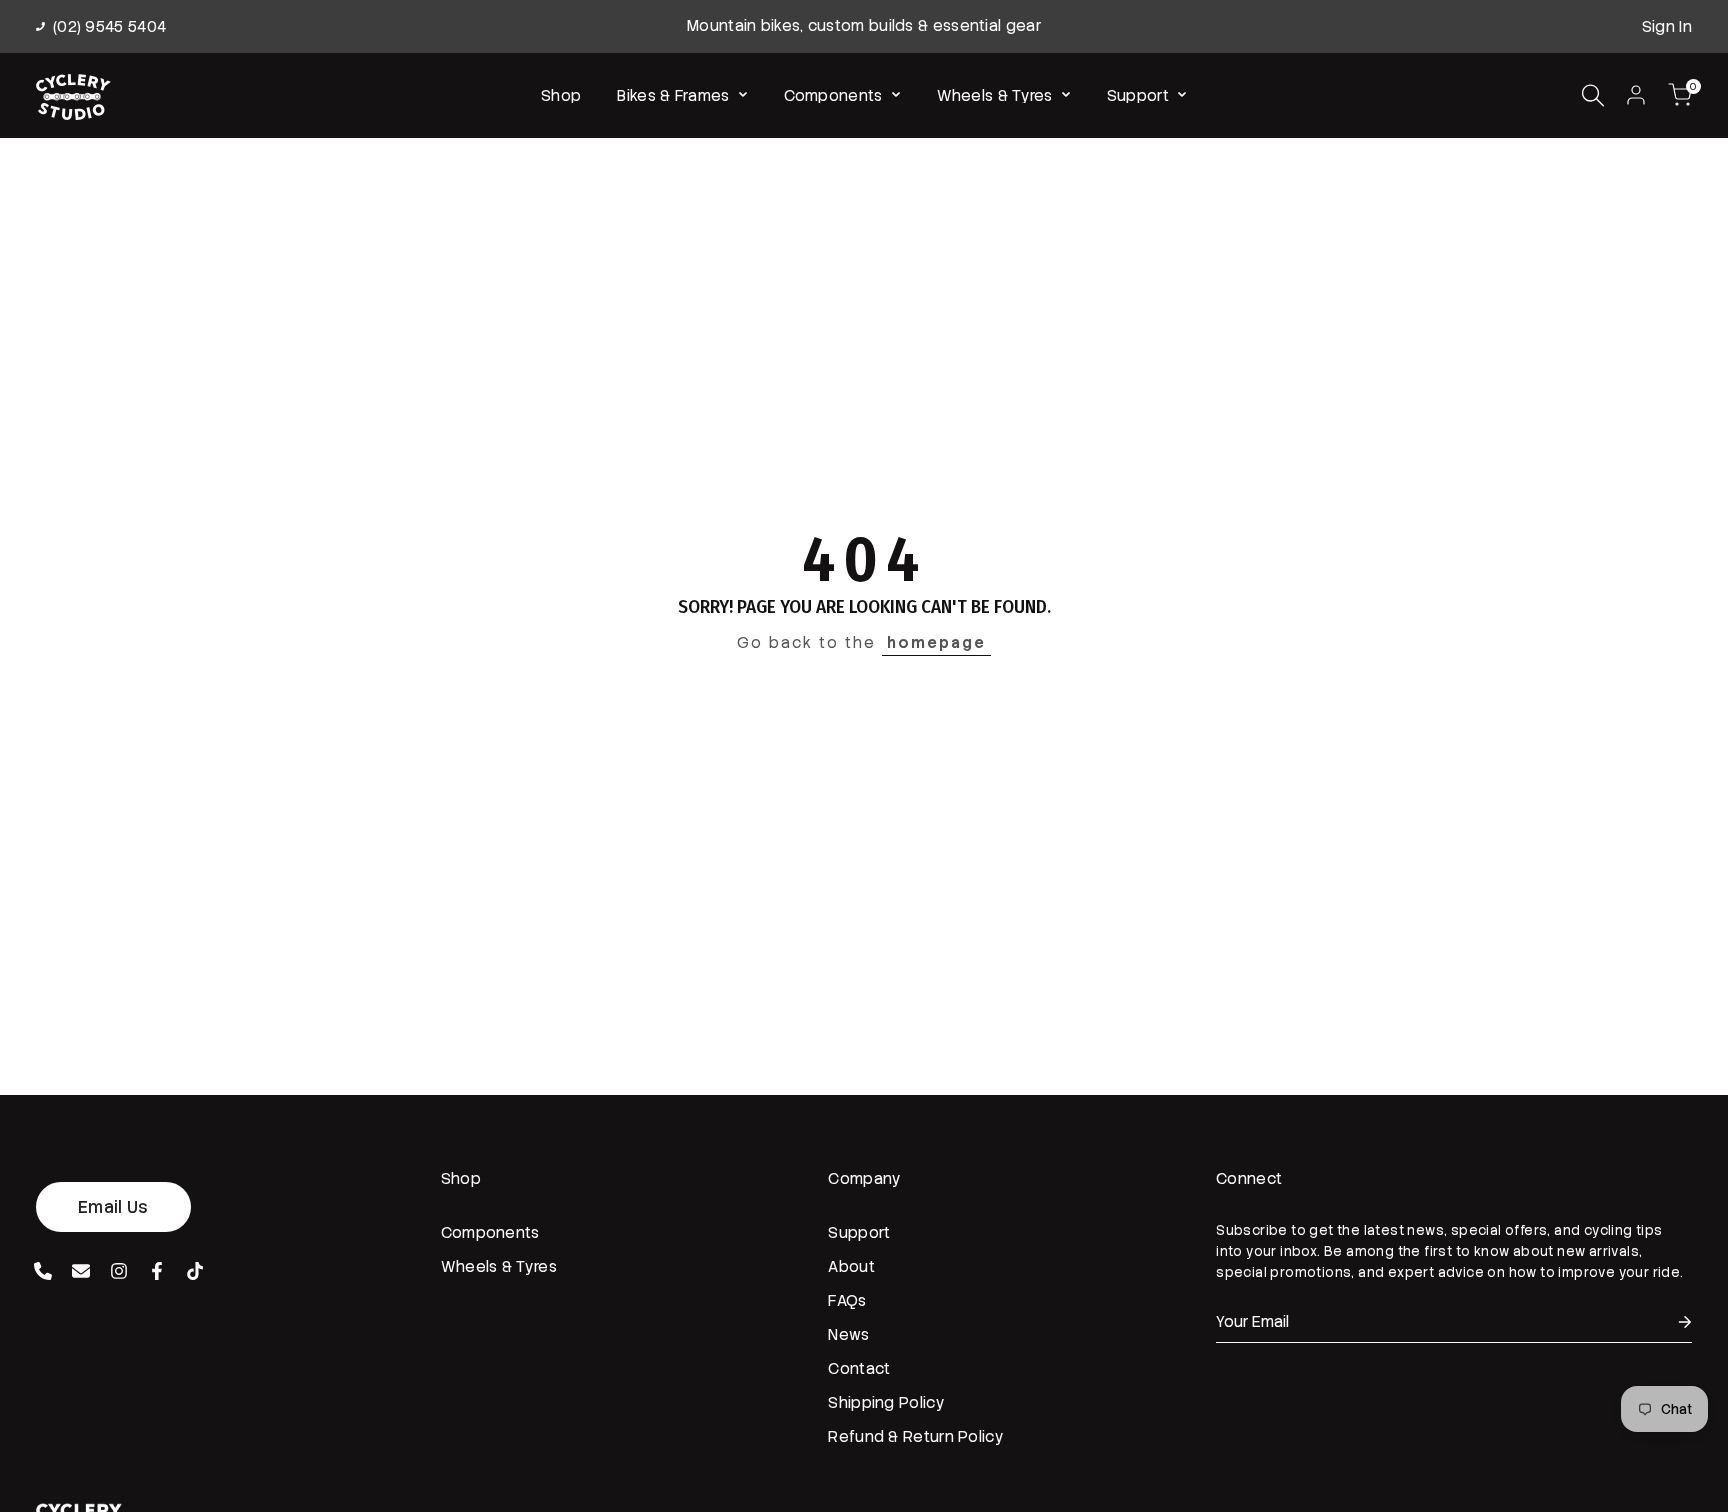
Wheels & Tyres (499, 1267)
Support (859, 1233)
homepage (936, 643)
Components (490, 1233)
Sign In (1667, 27)
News (848, 1335)
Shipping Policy (886, 1403)
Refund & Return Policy (916, 1437)
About (851, 1267)
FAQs (847, 1301)
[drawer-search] (1593, 95)
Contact (859, 1369)
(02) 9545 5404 (109, 27)
